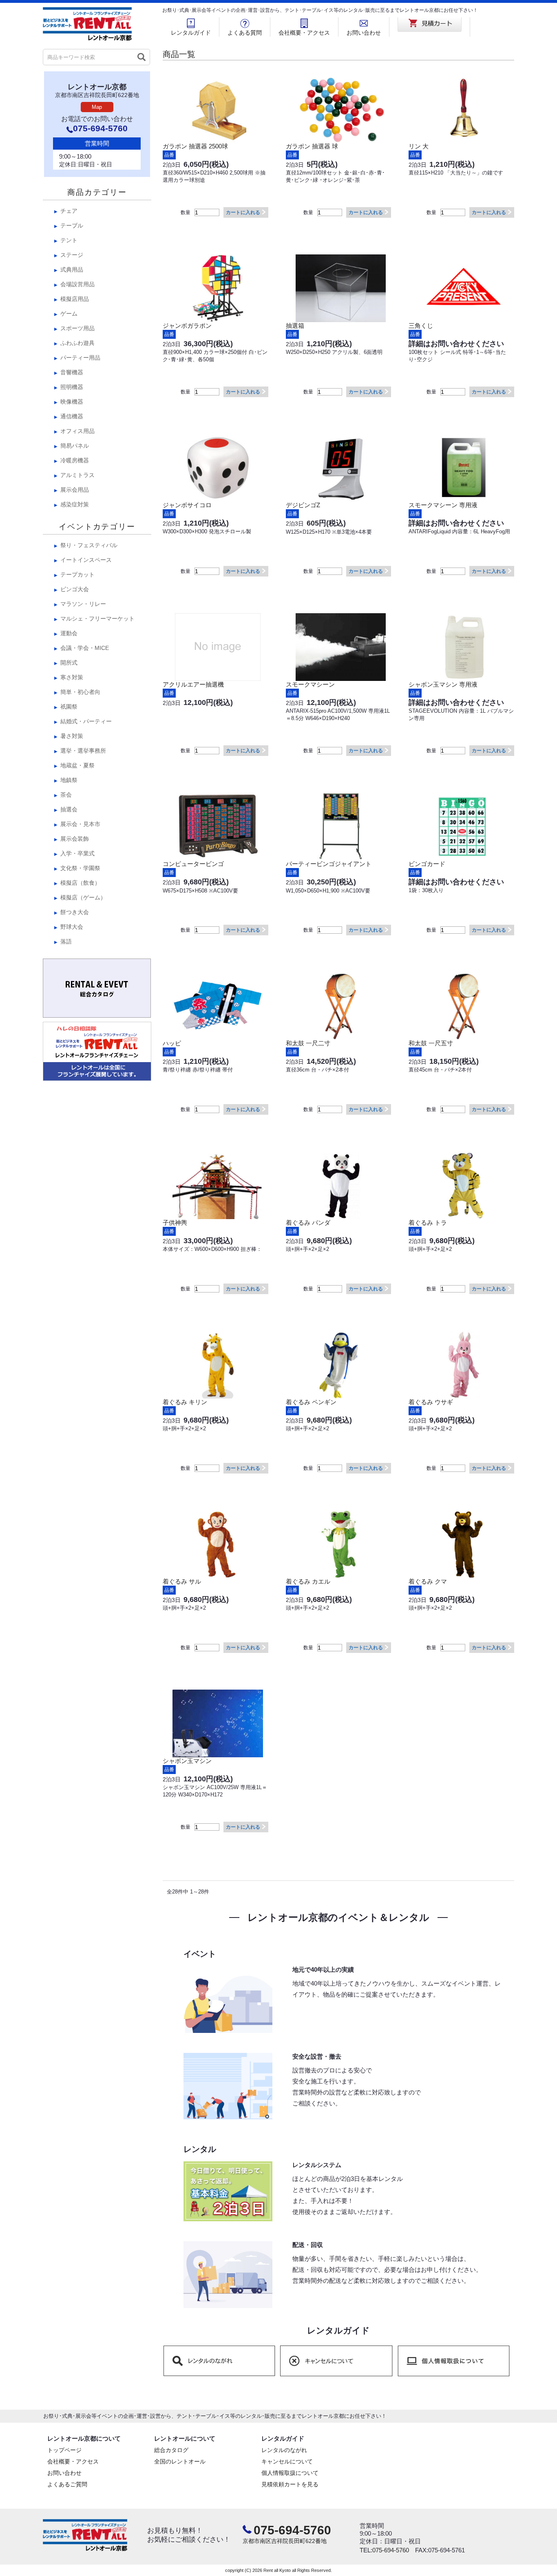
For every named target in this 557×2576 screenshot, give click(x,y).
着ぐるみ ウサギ (431, 1402)
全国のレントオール (180, 2461)
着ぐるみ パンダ (308, 1223)
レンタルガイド (191, 33)
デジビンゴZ (303, 505)
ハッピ (172, 1043)
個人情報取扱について (290, 2473)
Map (97, 107)
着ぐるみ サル (182, 1581)
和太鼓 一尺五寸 (431, 1043)
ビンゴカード (427, 864)
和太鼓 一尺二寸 (308, 1043)
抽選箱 (295, 326)
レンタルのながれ (284, 2450)
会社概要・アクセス (304, 33)
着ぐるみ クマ (428, 1581)
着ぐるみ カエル (308, 1581)
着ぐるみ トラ (428, 1223)
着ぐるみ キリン (185, 1402)
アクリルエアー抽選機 (193, 684)
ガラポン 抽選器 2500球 (195, 146)
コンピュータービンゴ (193, 864)
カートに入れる (243, 212)
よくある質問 (245, 33)
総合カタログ (171, 2450)
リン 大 (419, 146)
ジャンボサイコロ (187, 505)
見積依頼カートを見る (290, 2484)
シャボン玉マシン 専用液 (443, 684)
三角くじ (421, 326)
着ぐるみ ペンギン (311, 1402)
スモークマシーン (310, 684)
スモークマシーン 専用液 (443, 505)
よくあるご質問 (67, 2484)
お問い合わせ (364, 33)
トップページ (64, 2450)
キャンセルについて (287, 2461)
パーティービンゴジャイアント (329, 864)
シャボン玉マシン (187, 1761)
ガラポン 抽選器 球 (312, 146)
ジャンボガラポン (187, 326)
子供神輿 (175, 1223)
